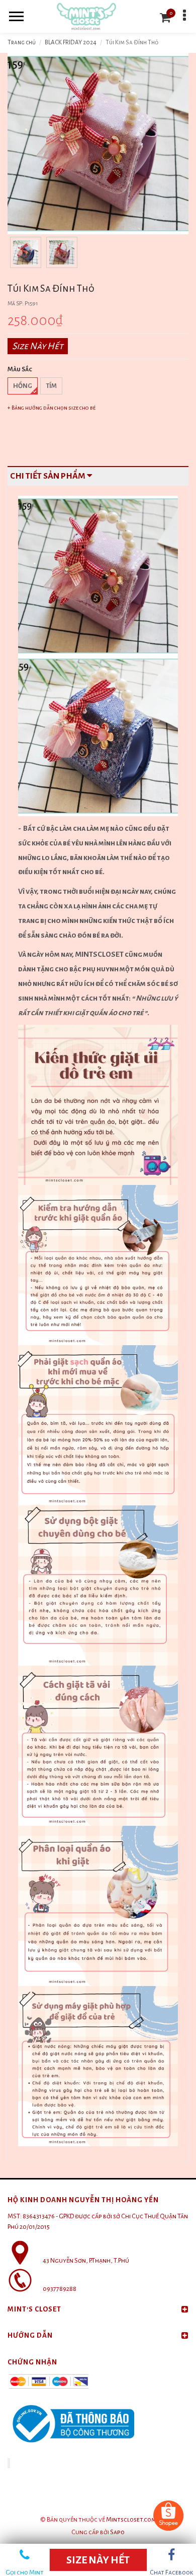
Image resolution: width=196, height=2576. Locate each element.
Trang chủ (22, 43)
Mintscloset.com (131, 2520)
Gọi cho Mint (25, 2570)
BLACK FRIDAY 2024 (71, 43)
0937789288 (60, 2289)
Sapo (117, 2532)
